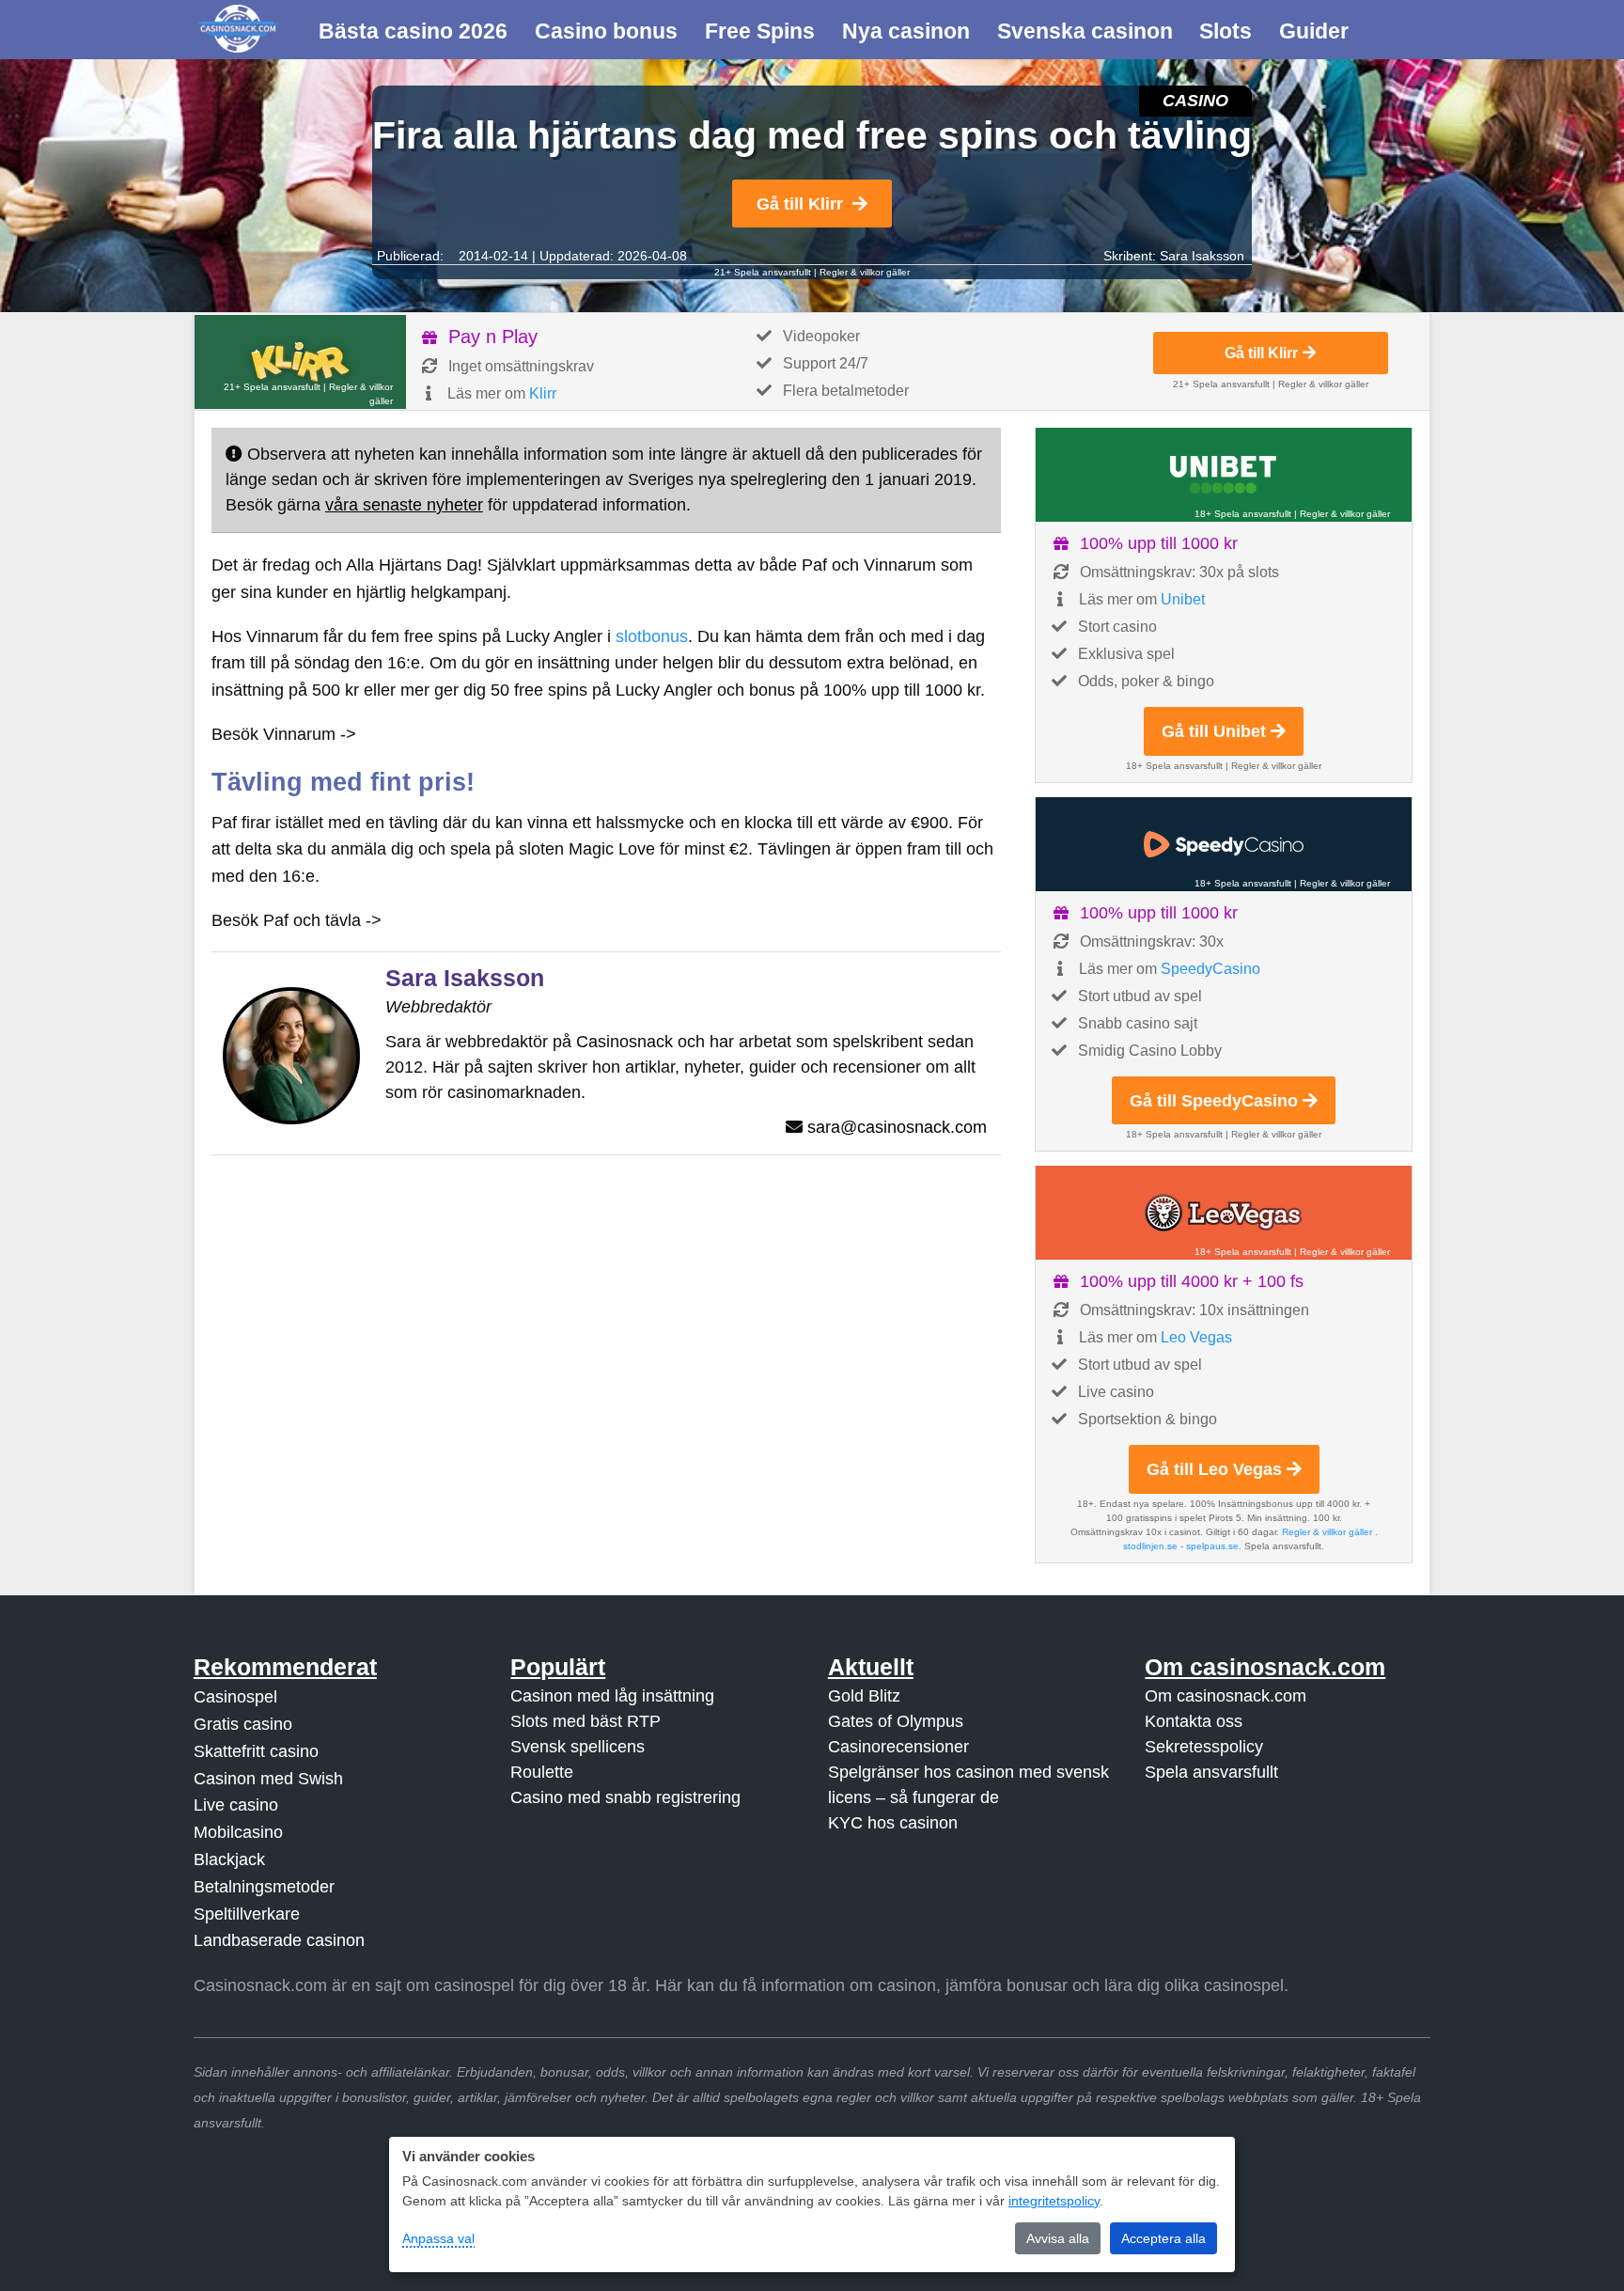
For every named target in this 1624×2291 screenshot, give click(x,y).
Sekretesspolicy (1204, 1747)
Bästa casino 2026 (413, 31)
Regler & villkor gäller (865, 272)
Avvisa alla (1058, 2238)
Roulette (542, 1772)
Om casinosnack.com (1226, 1696)
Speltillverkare (247, 1914)
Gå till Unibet (1214, 731)
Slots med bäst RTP (586, 1721)
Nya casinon (906, 31)
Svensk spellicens (578, 1747)
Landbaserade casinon (279, 1940)
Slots (1226, 31)
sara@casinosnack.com (897, 1127)
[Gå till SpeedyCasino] (1224, 844)
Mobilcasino (238, 1832)
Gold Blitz (864, 1696)
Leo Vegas (1196, 1337)
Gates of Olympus (896, 1721)
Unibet (1183, 599)
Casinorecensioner (898, 1747)
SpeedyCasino (1210, 969)
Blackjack (229, 1859)
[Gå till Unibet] (1224, 475)
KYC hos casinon (893, 1823)
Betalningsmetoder (264, 1887)
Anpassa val (438, 2238)
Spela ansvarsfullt (1211, 1772)
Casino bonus (606, 31)
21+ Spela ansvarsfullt (763, 272)
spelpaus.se (1212, 1546)
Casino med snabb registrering (625, 1797)
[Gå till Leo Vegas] (1224, 1213)
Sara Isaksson (1202, 256)
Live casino (236, 1805)
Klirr (543, 393)
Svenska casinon (1085, 31)
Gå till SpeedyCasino (1214, 1101)
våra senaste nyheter (404, 505)
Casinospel (235, 1697)
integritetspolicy (1054, 2201)
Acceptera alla (1163, 2238)
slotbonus (652, 636)
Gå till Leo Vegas (1214, 1469)
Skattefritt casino (256, 1751)
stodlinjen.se (1150, 1546)
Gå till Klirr (800, 204)
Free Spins (760, 31)
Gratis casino (243, 1724)
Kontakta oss (1194, 1721)
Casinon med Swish (268, 1779)
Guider (1314, 31)
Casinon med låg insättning (612, 1696)
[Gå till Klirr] (300, 362)
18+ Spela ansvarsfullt (1243, 514)
